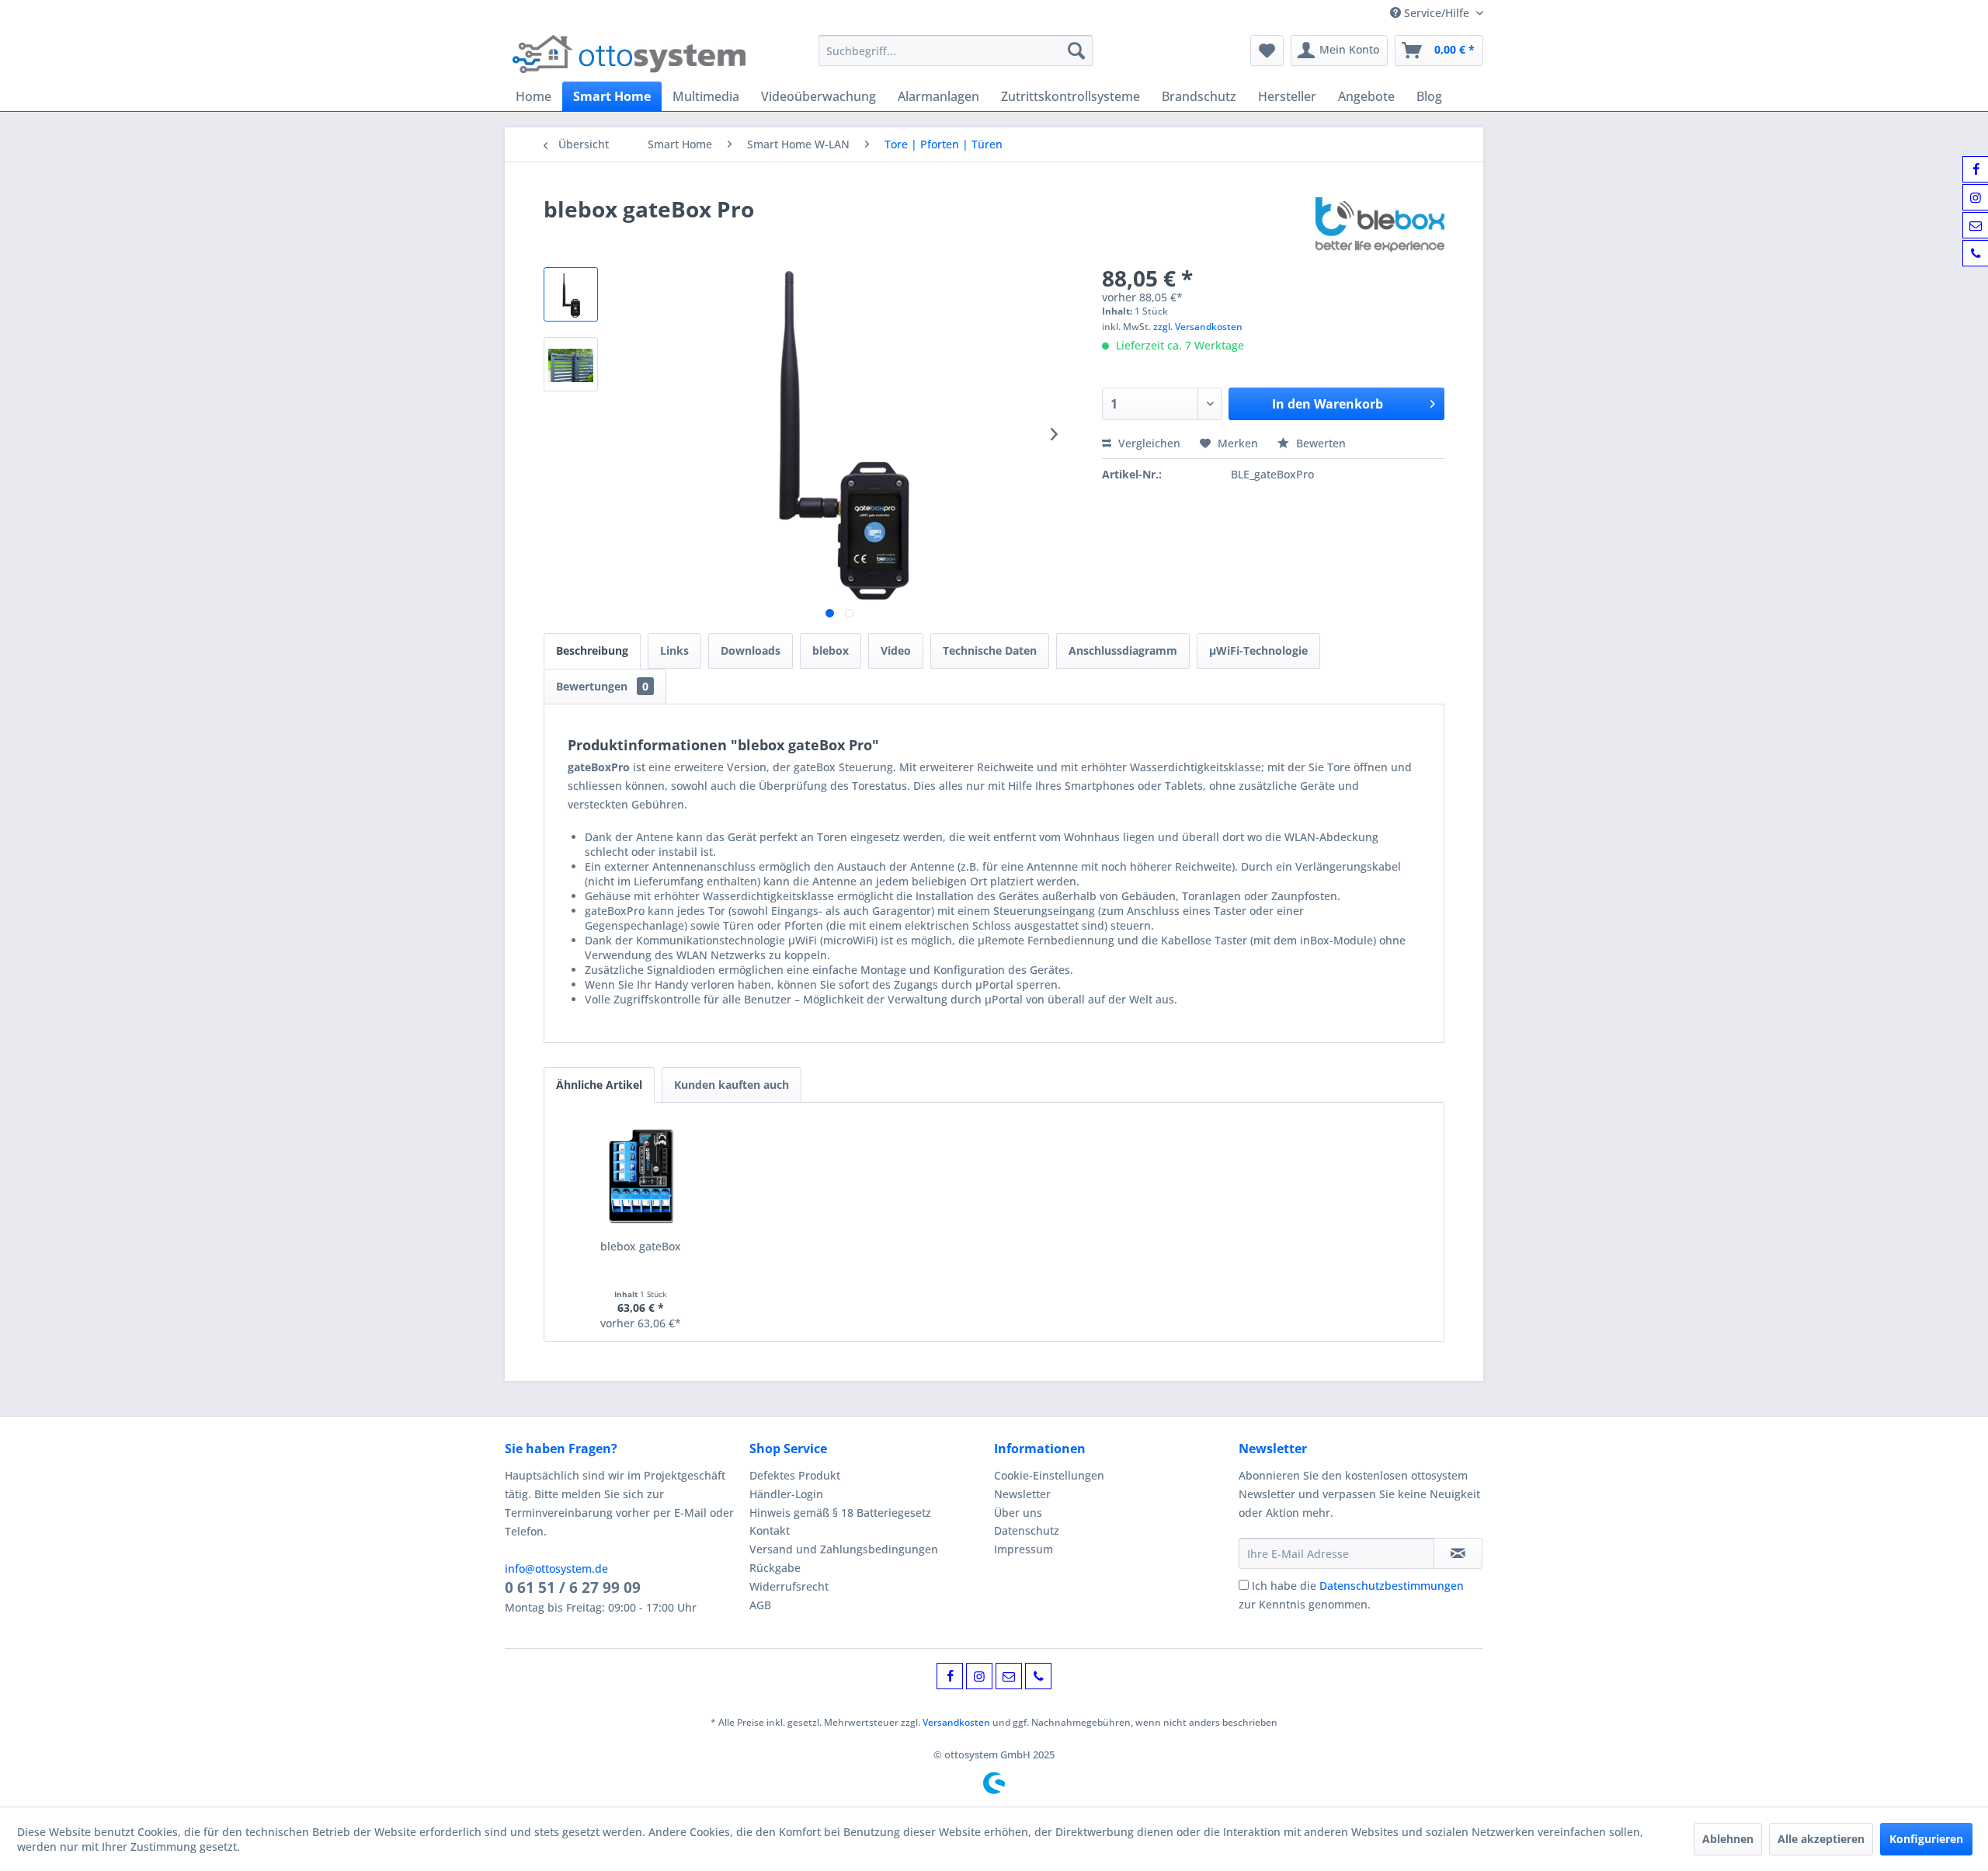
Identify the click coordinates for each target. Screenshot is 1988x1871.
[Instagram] (979, 1676)
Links (674, 650)
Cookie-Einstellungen (1049, 1475)
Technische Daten (990, 650)
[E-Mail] (1009, 1676)
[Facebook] (950, 1676)
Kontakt (770, 1530)
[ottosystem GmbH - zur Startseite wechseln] (629, 54)
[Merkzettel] (1267, 50)
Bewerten (1319, 443)
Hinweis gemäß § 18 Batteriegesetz (840, 1513)
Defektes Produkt (795, 1475)
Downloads (751, 650)
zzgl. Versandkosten (1198, 327)
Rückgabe (775, 1568)
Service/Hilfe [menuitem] (1437, 13)
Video (896, 650)
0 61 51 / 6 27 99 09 (573, 1588)
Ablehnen (1728, 1839)
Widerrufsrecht (789, 1586)
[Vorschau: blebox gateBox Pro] (571, 294)
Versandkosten (956, 1722)
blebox (831, 650)
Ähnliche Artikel (599, 1085)
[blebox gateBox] (641, 1177)
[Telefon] (1038, 1676)
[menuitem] (956, 50)
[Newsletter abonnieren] (1458, 1553)
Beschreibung (592, 650)
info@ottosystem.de (556, 1568)
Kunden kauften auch (732, 1085)
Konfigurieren (1926, 1839)
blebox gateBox (641, 1246)
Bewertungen (602, 686)
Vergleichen (1148, 443)
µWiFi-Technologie (1258, 650)
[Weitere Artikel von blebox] (1380, 224)
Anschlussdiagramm (1123, 650)
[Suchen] (1076, 50)
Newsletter (1022, 1494)
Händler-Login (786, 1494)
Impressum (1024, 1549)
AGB (760, 1605)
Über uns (1018, 1513)
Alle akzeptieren (1821, 1839)
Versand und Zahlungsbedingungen (844, 1549)
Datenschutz (1027, 1530)
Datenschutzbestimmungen (1392, 1586)
